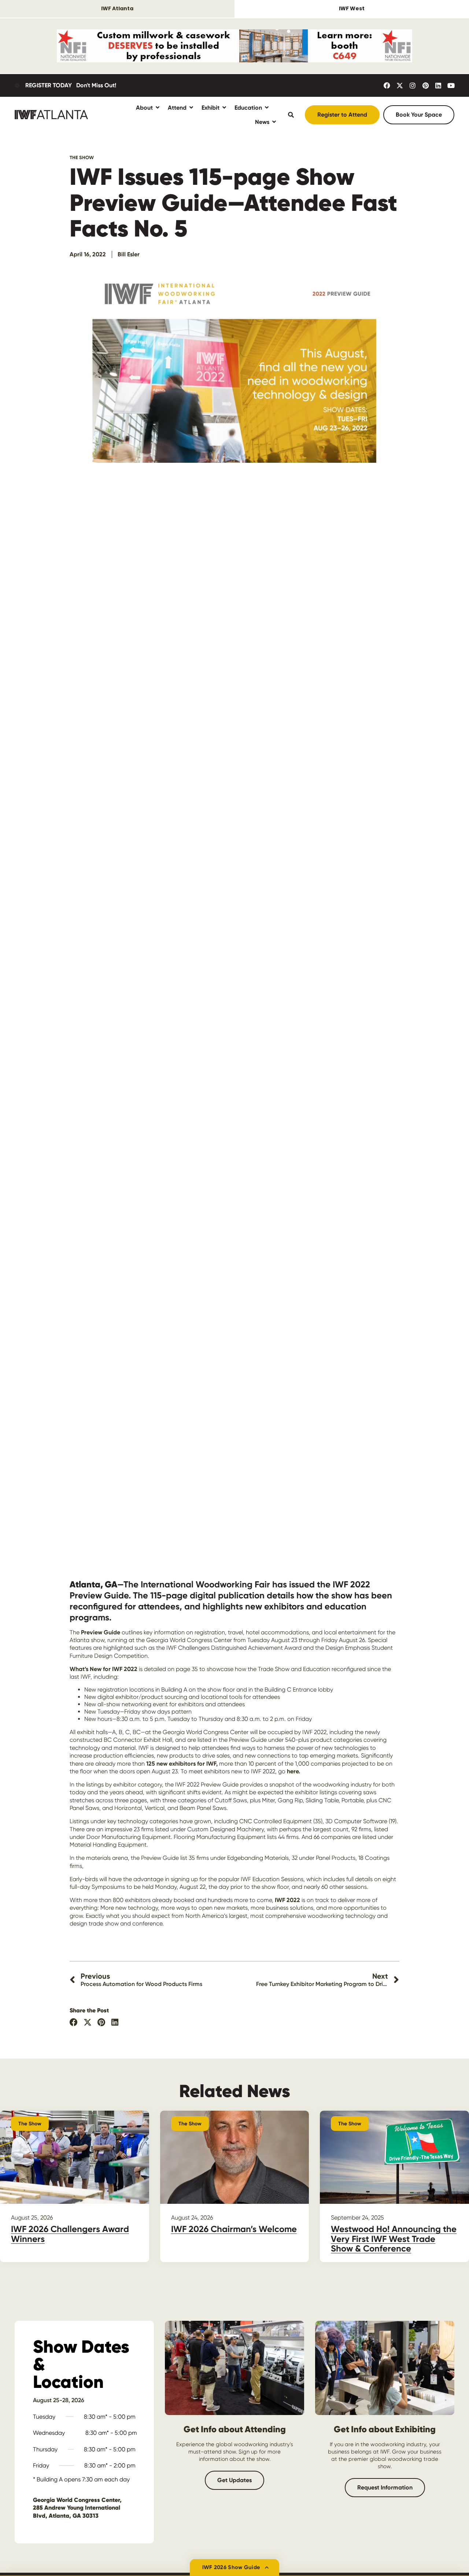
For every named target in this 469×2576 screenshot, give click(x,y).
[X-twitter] (400, 85)
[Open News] (274, 122)
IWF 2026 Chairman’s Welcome (234, 2229)
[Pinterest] (425, 85)
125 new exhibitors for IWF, (182, 1764)
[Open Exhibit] (224, 108)
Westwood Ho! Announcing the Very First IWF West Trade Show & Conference (394, 2239)
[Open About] (158, 108)
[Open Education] (267, 108)
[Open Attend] (191, 108)
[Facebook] (387, 85)
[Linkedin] (438, 85)
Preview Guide (101, 1632)
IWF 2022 (287, 1900)
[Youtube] (451, 85)
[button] (74, 2022)
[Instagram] (413, 85)
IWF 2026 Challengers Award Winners (70, 2234)
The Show (82, 157)
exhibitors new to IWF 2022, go (252, 1771)
